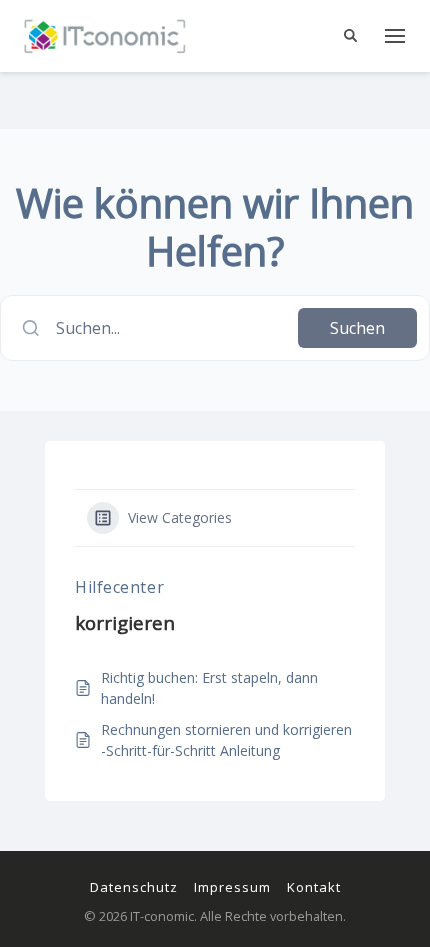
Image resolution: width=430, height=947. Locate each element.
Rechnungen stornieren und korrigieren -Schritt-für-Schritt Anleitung (226, 740)
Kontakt (314, 887)
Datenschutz (134, 887)
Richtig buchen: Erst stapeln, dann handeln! (209, 688)
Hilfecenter (119, 587)
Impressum (232, 887)
